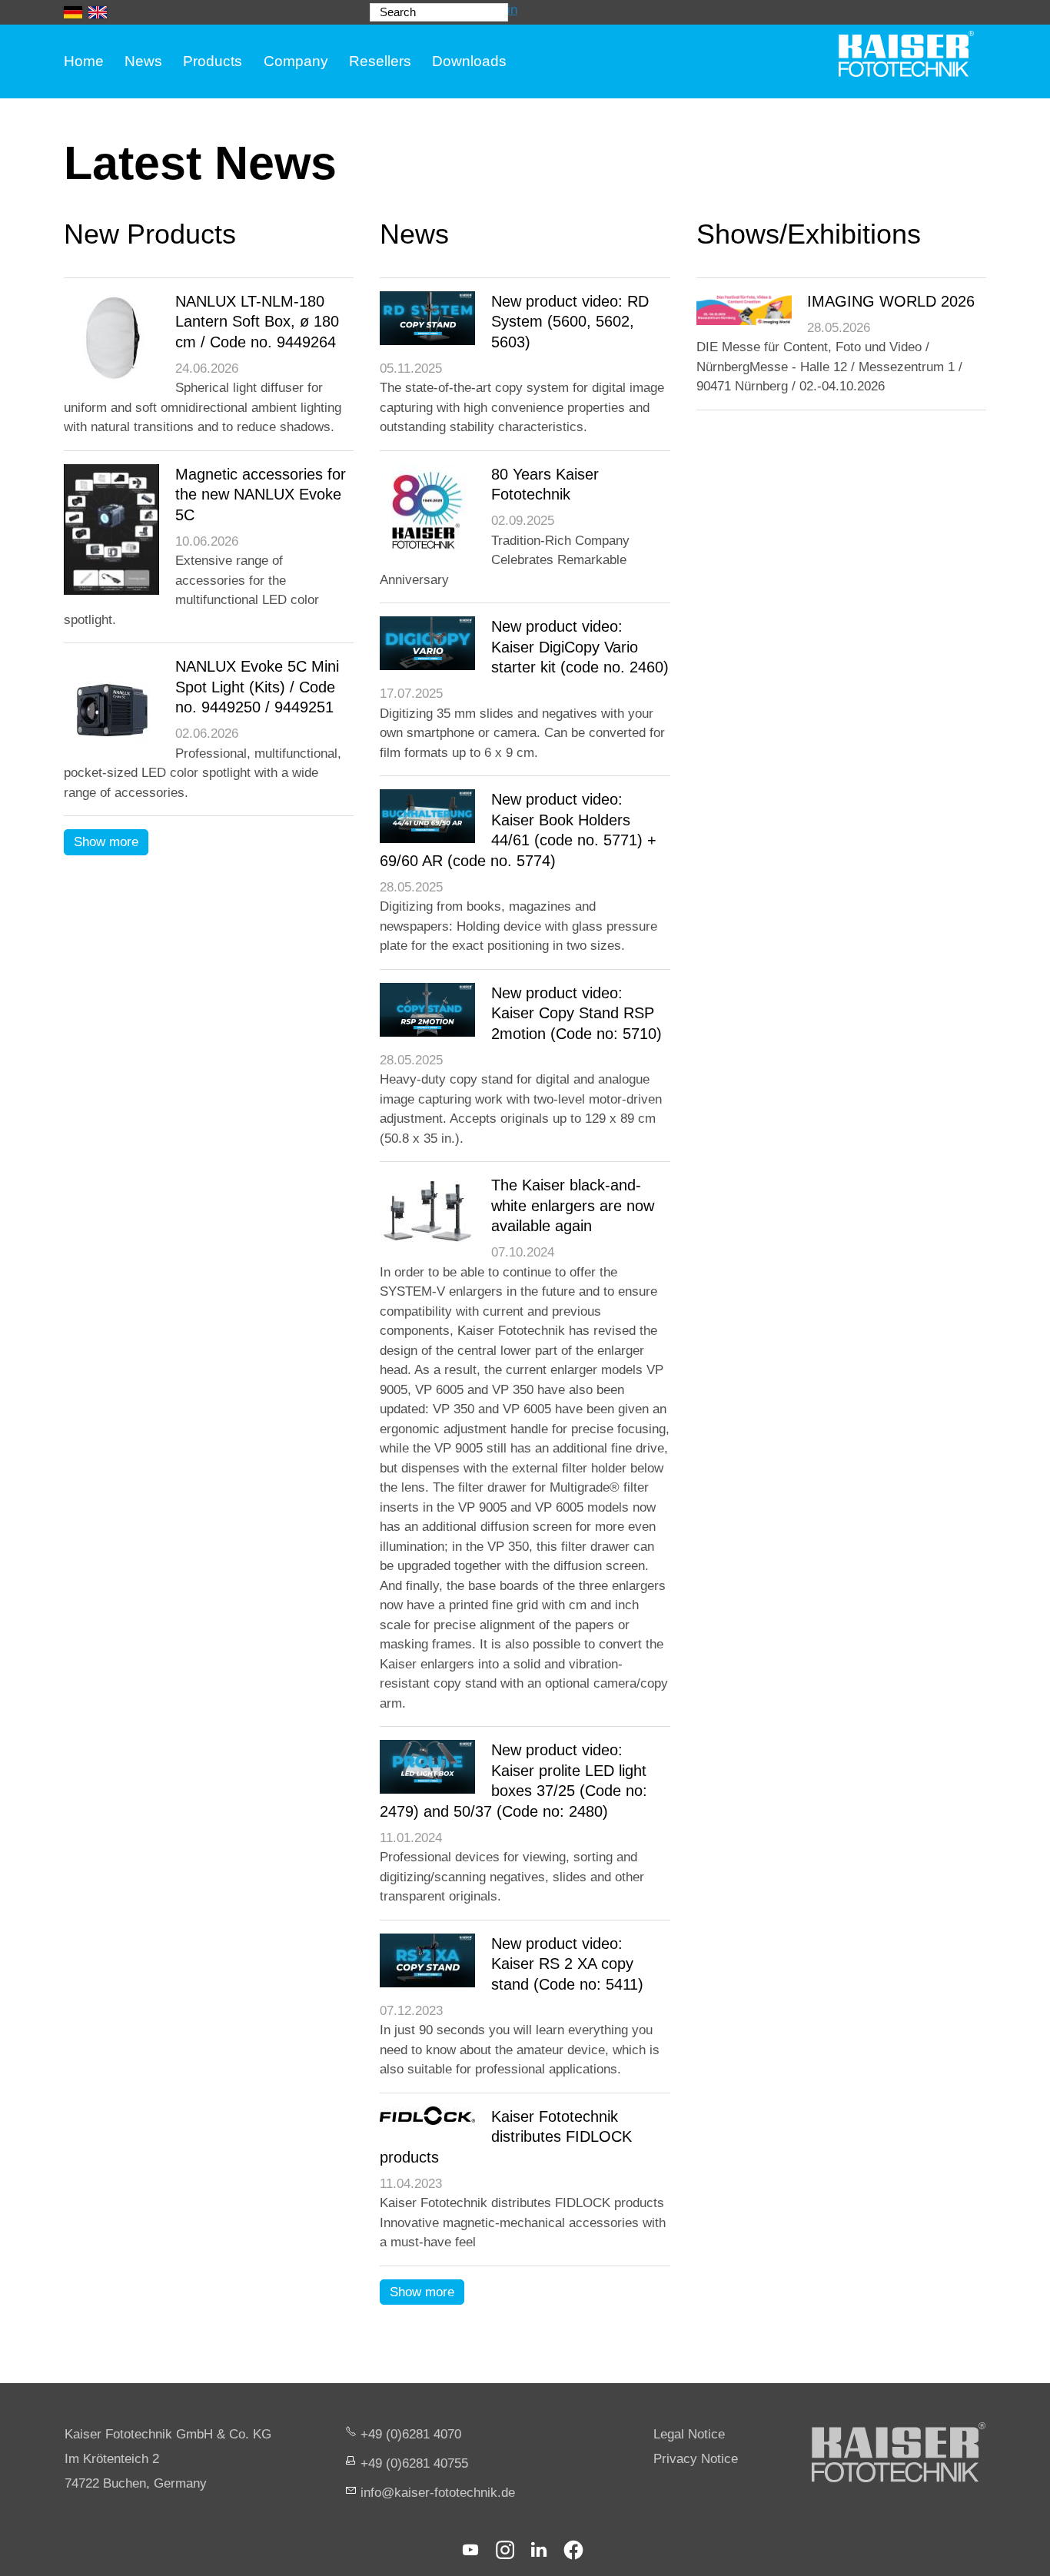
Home (84, 61)
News (143, 61)
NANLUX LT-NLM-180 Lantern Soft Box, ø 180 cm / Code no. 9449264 (257, 322)
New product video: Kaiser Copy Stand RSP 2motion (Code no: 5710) (577, 1013)
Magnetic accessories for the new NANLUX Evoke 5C (261, 495)
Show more (106, 842)
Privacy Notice (696, 2459)
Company (296, 61)
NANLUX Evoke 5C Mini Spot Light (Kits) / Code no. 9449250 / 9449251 (257, 687)
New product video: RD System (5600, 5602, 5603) (570, 322)
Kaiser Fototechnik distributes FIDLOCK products (506, 2137)
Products (213, 61)
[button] (470, 2550)
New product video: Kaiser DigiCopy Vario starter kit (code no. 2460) (580, 647)
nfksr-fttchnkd (436, 2493)
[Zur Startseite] (906, 54)
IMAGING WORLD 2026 (891, 301)
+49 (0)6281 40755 (414, 2463)
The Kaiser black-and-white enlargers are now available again (573, 1205)
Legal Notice (689, 2434)
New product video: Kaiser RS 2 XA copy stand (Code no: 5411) (567, 1964)
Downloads (469, 61)
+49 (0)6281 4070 (411, 2434)
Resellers (380, 61)
